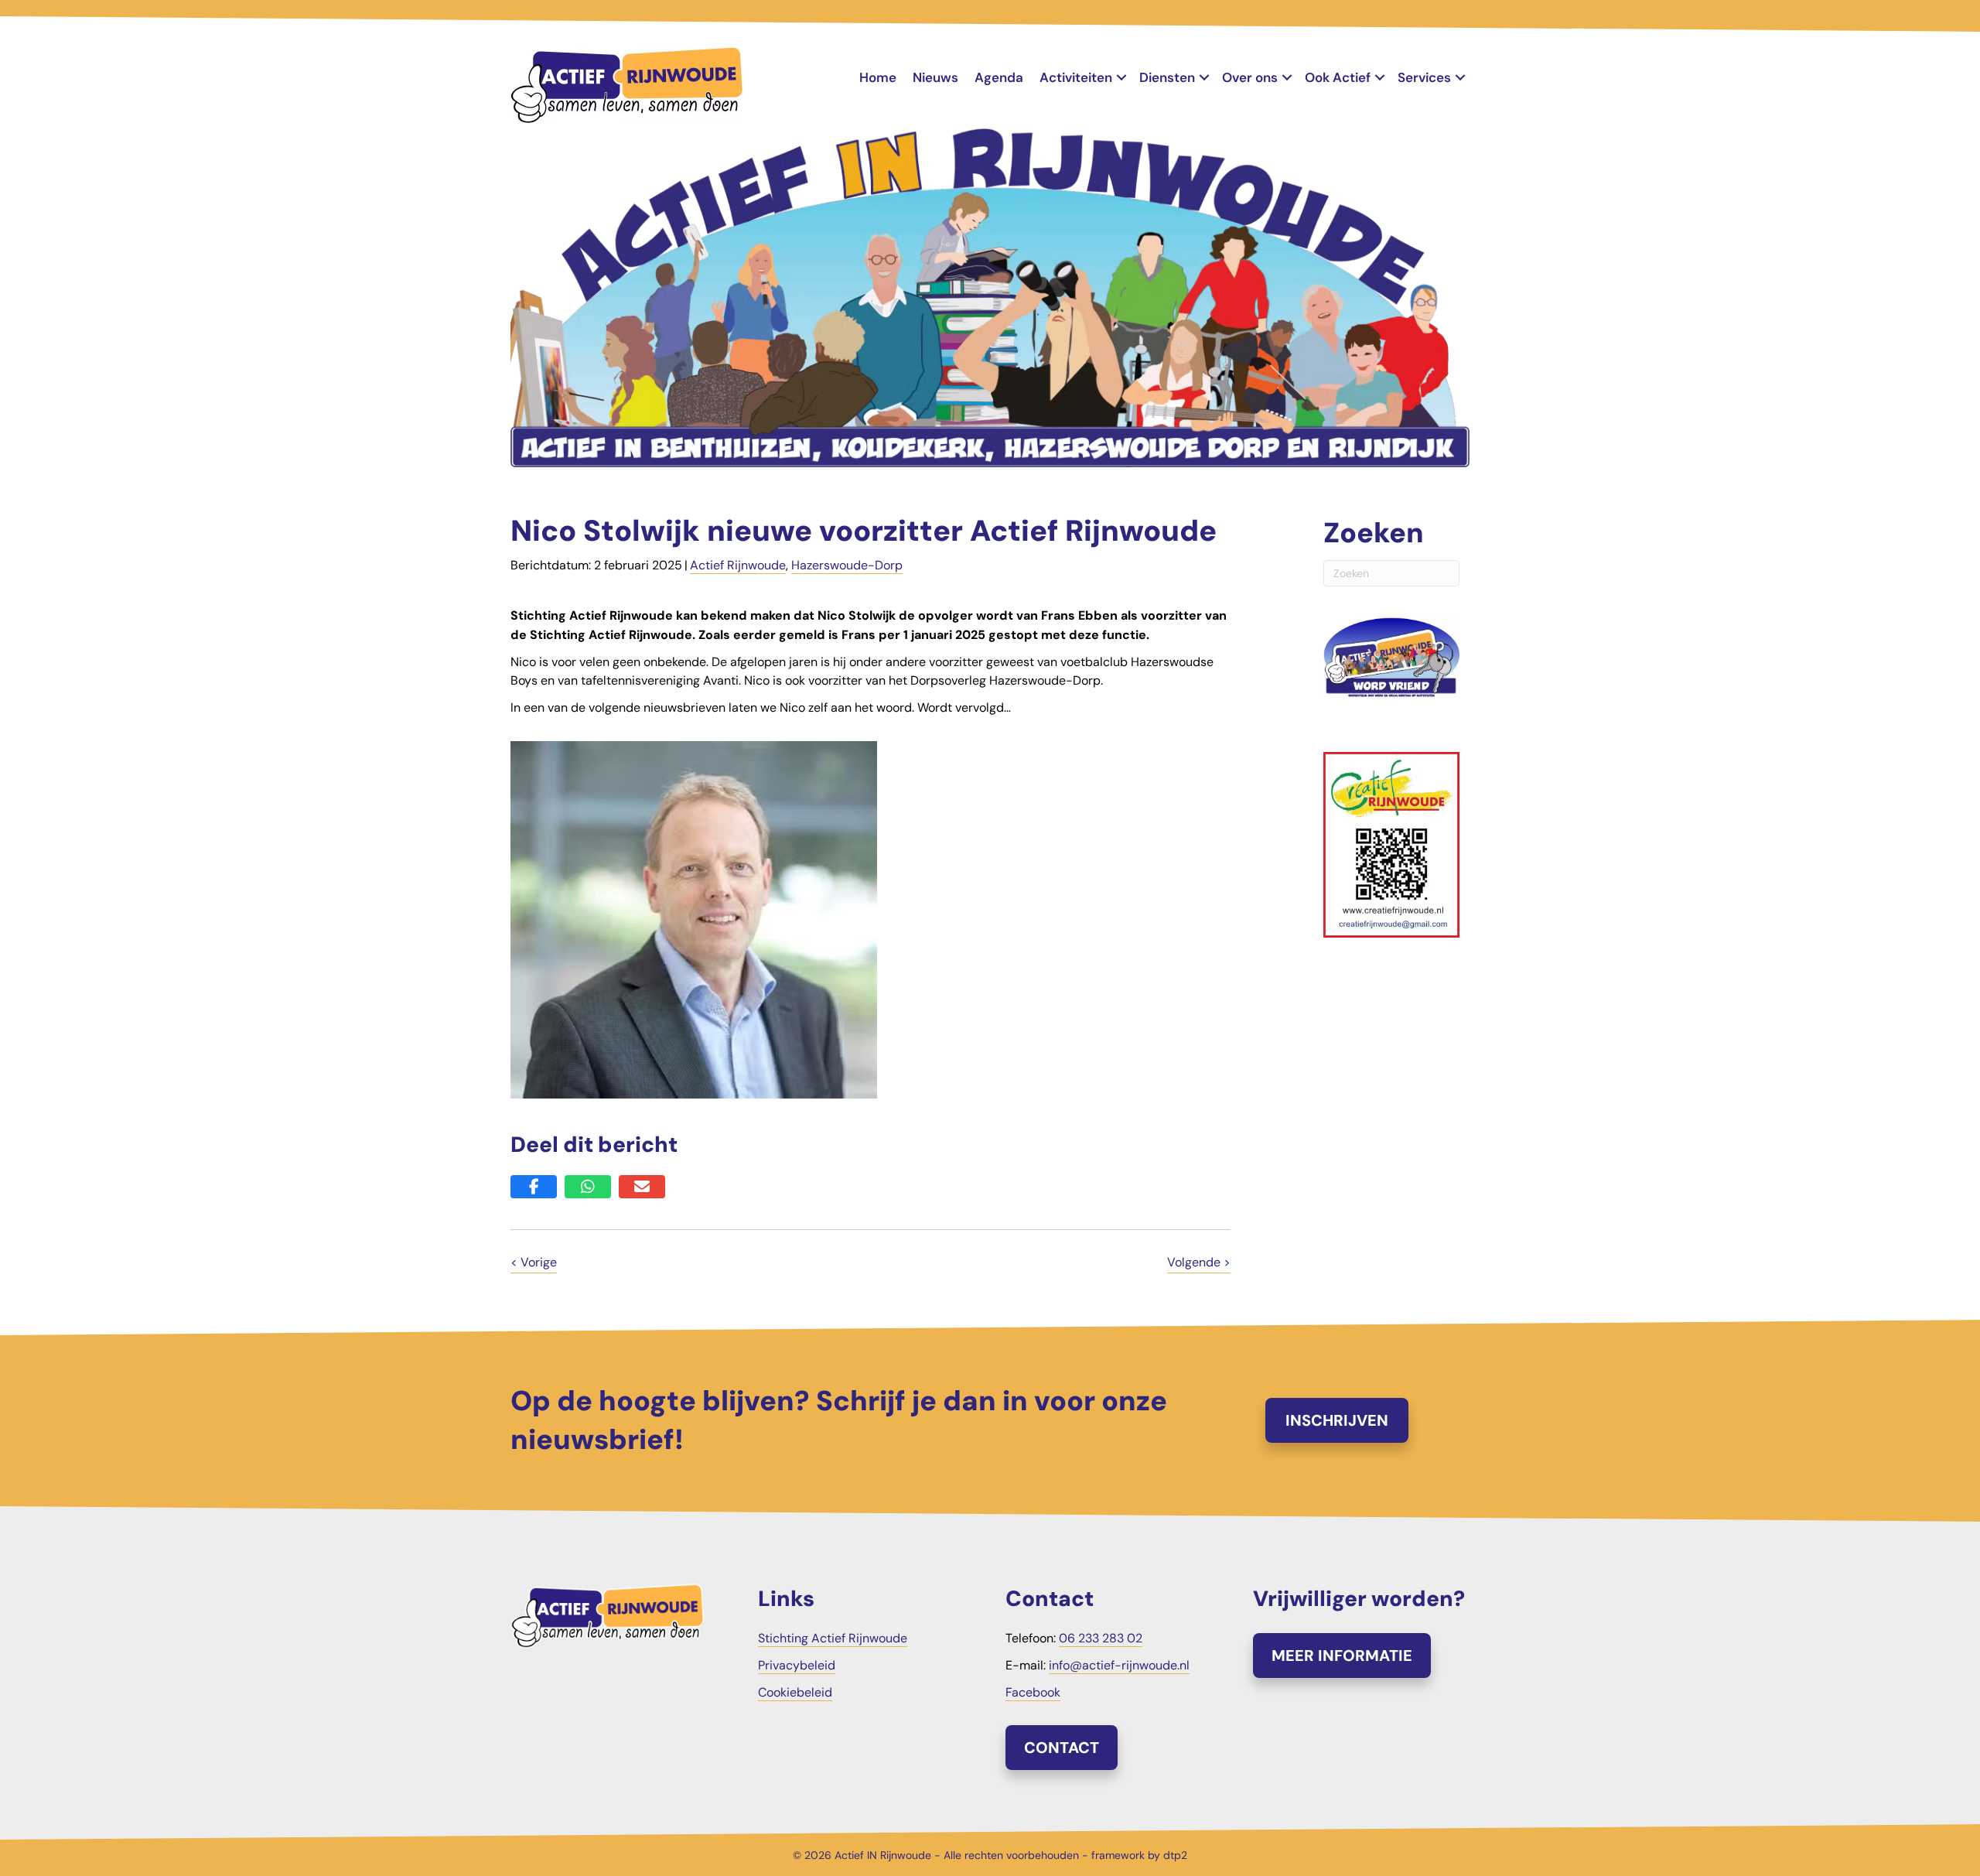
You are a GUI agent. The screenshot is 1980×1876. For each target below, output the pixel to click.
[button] (1121, 78)
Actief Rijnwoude (738, 565)
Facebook (1033, 1692)
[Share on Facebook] (534, 1187)
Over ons (1250, 77)
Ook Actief (1338, 77)
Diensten (1167, 77)
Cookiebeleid (795, 1692)
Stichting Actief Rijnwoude (833, 1638)
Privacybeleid (797, 1665)
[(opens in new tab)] (1391, 844)
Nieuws (935, 77)
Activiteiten (1076, 77)
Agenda (999, 77)
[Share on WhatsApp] (588, 1187)
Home (878, 77)
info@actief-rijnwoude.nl (1119, 1665)
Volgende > (1199, 1262)
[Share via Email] (642, 1187)
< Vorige (534, 1262)
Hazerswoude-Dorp (847, 565)
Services (1424, 77)
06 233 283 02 (1101, 1638)
